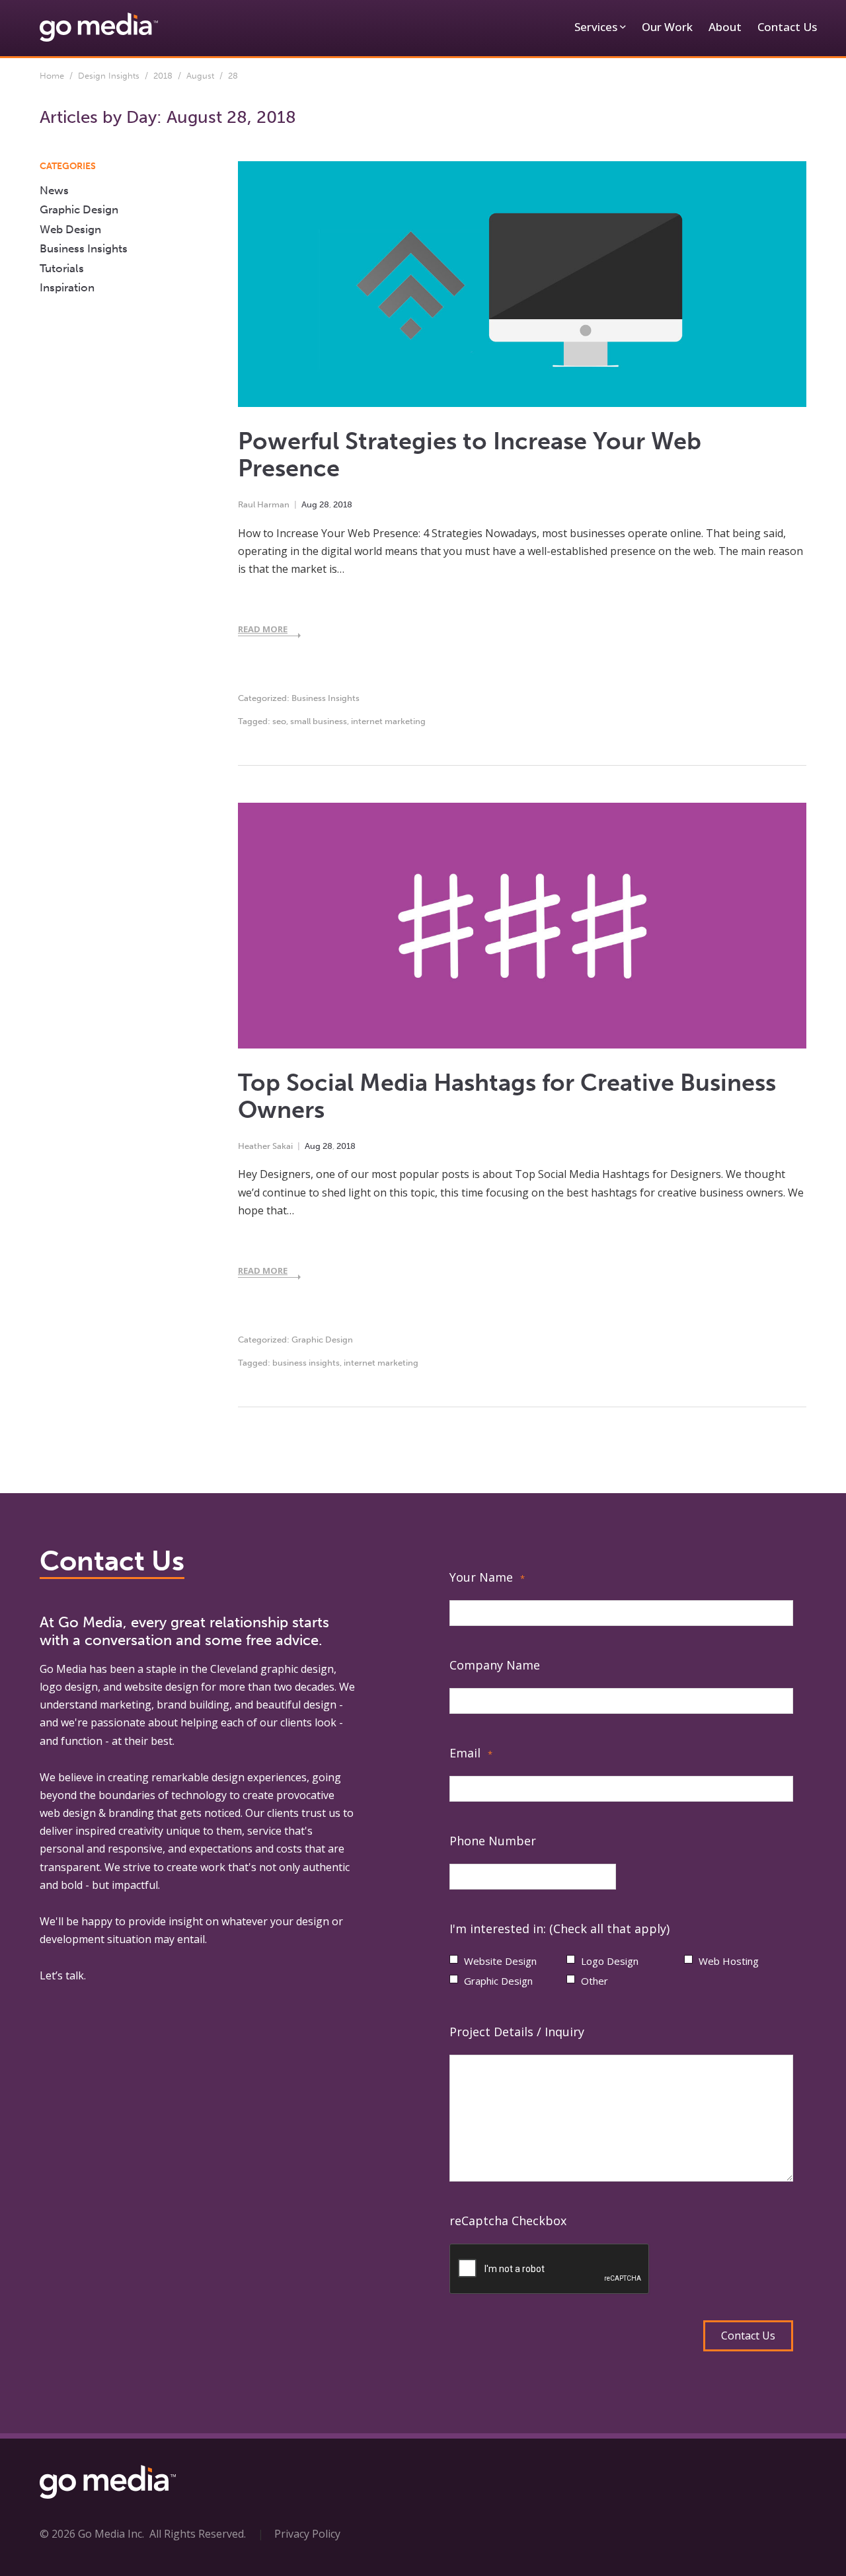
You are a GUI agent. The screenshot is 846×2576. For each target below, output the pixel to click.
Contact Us (787, 27)
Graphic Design (322, 1340)
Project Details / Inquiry (517, 2032)
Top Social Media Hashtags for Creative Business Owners (507, 1096)
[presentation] (550, 2269)
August (200, 76)
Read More (263, 629)
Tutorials (62, 268)
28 (324, 504)
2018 (163, 76)
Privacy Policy (307, 2534)
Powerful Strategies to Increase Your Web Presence (470, 455)
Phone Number (493, 1841)
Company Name (495, 1665)
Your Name (487, 1577)
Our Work (667, 27)
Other (595, 1981)
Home (52, 76)
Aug (309, 504)
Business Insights (326, 698)
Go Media (63, 1669)
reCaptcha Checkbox (508, 2221)
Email (471, 1753)
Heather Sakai (265, 1146)
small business (319, 721)
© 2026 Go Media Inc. (92, 2534)
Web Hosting (729, 1961)
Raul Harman (264, 504)
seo (279, 721)
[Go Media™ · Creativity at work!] (99, 26)
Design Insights (109, 76)
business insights (306, 1363)
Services (596, 27)
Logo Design (610, 1961)
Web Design (70, 229)
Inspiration (67, 287)
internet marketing (388, 721)
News (54, 190)
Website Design (500, 1961)
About (725, 27)
